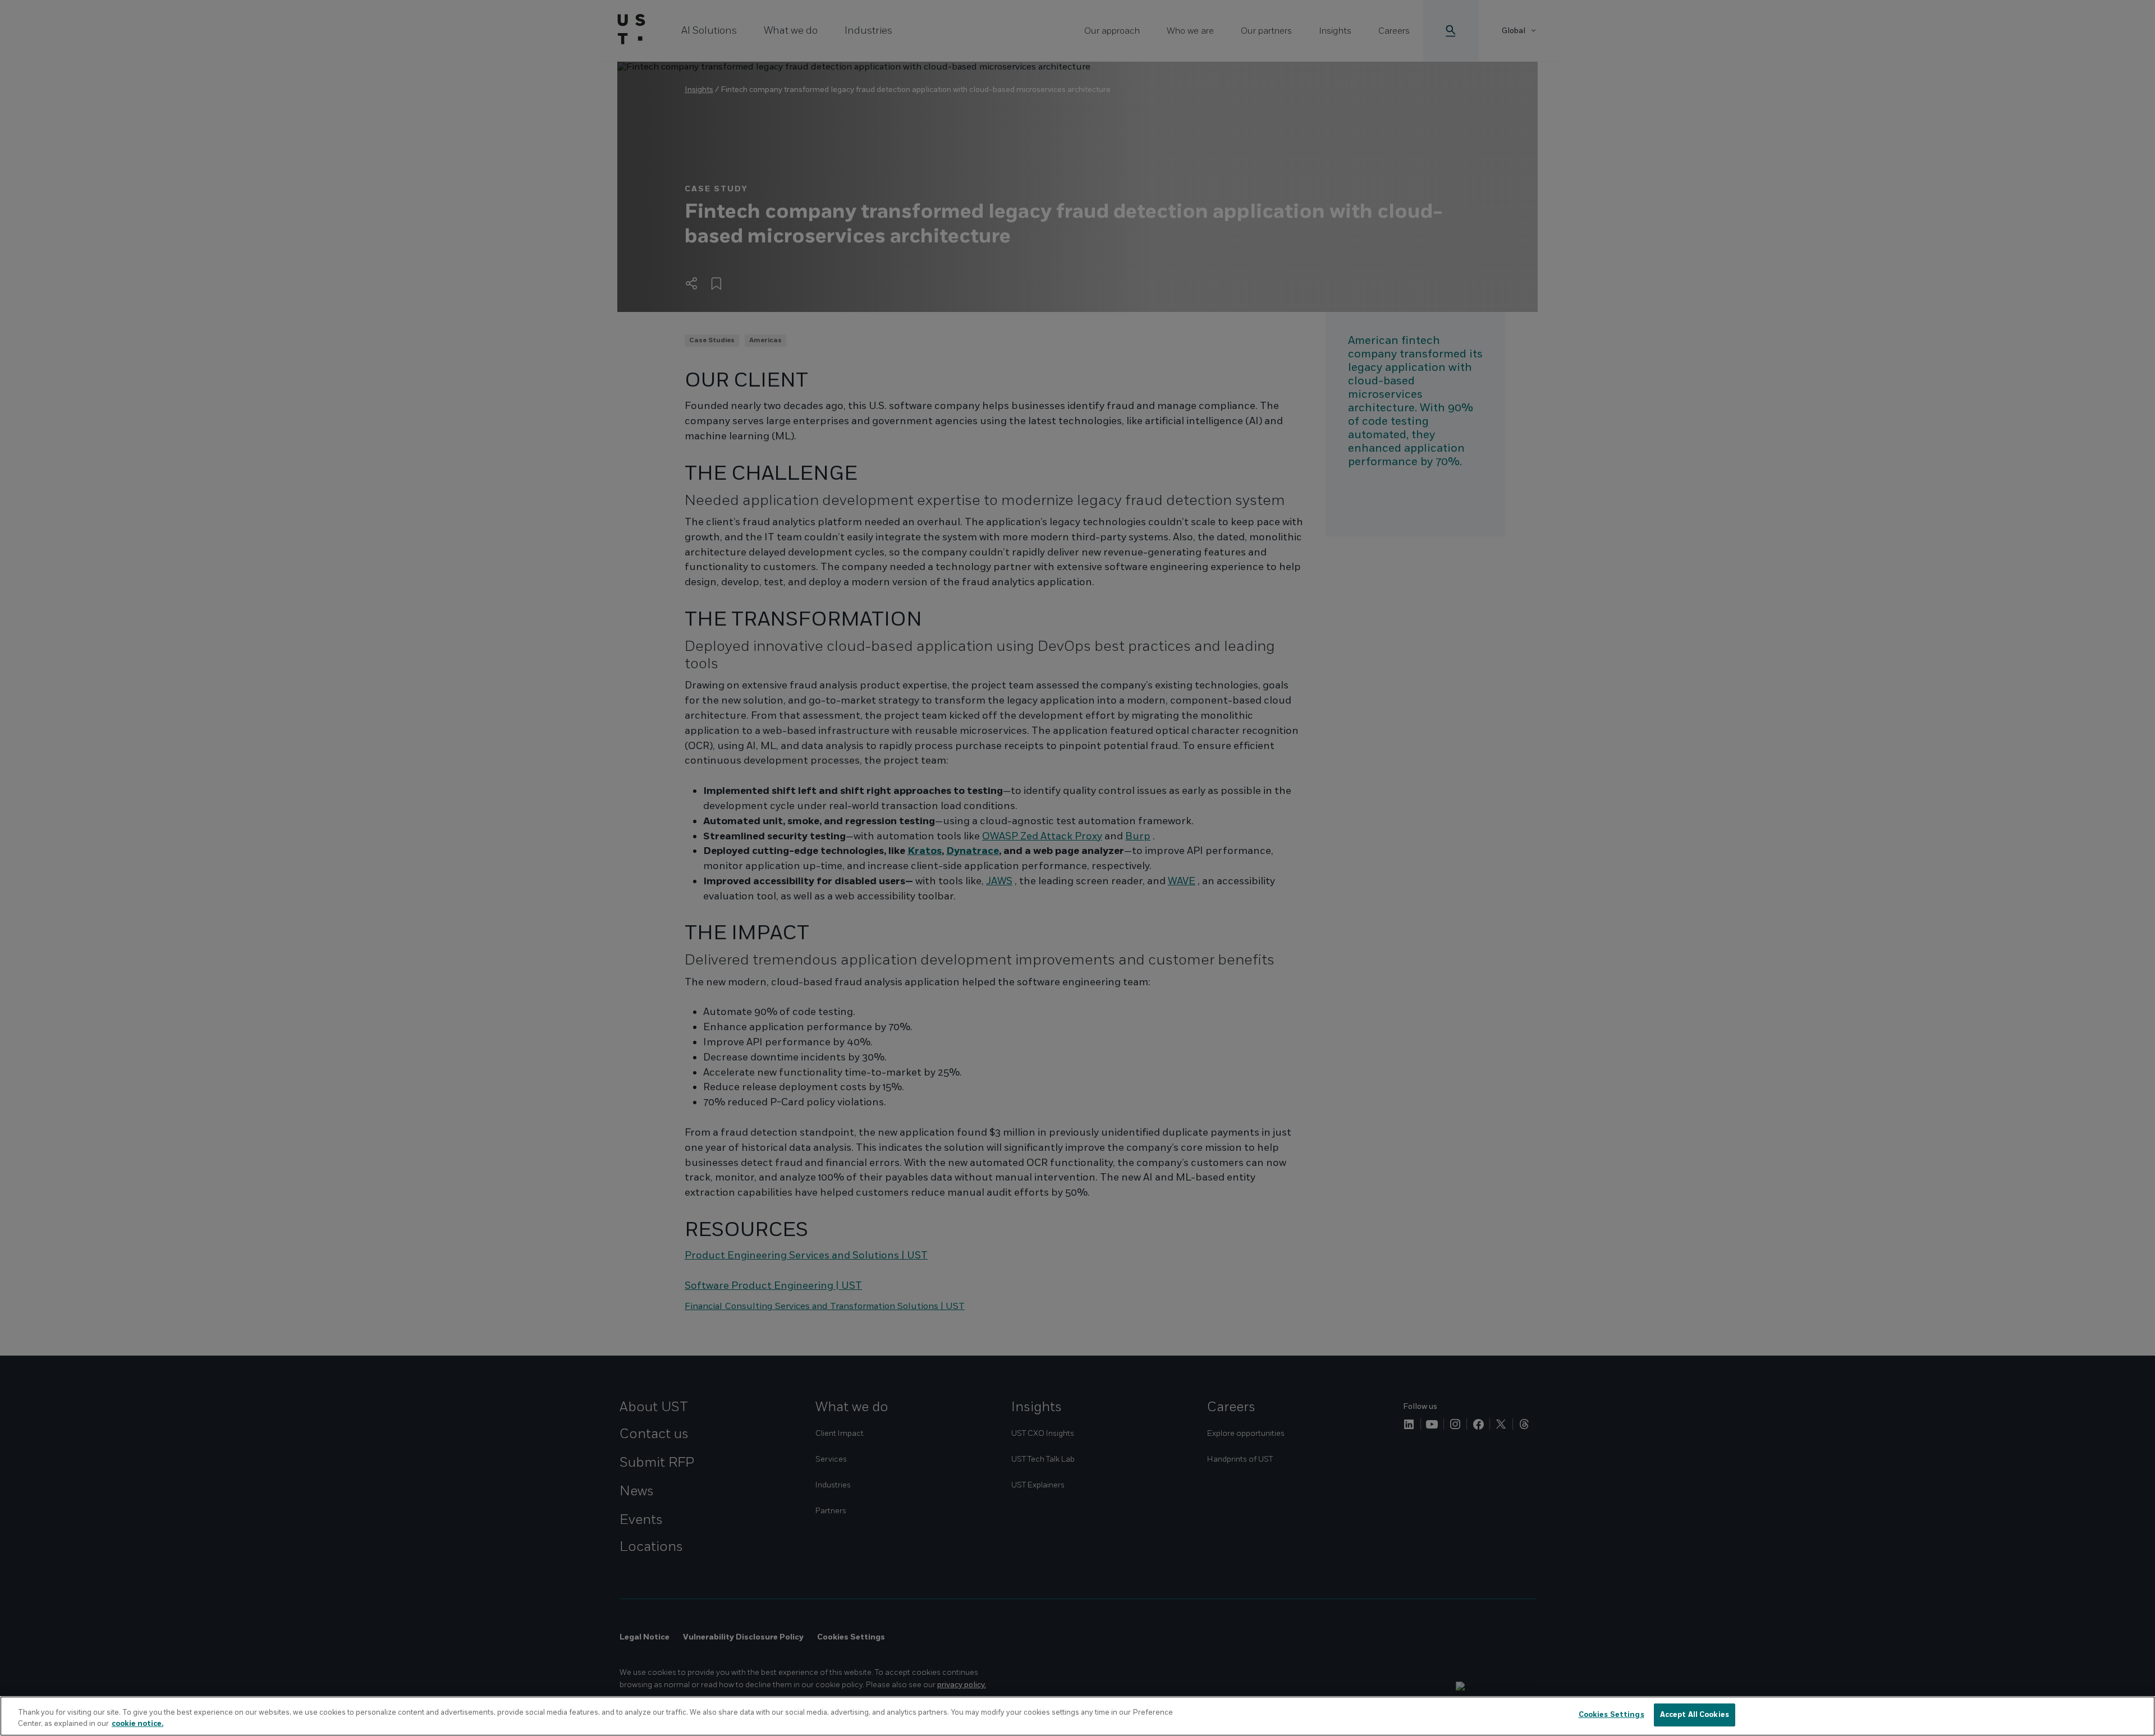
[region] (1077, 1716)
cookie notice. (137, 1724)
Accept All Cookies (1695, 1715)
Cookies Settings (1611, 1715)
